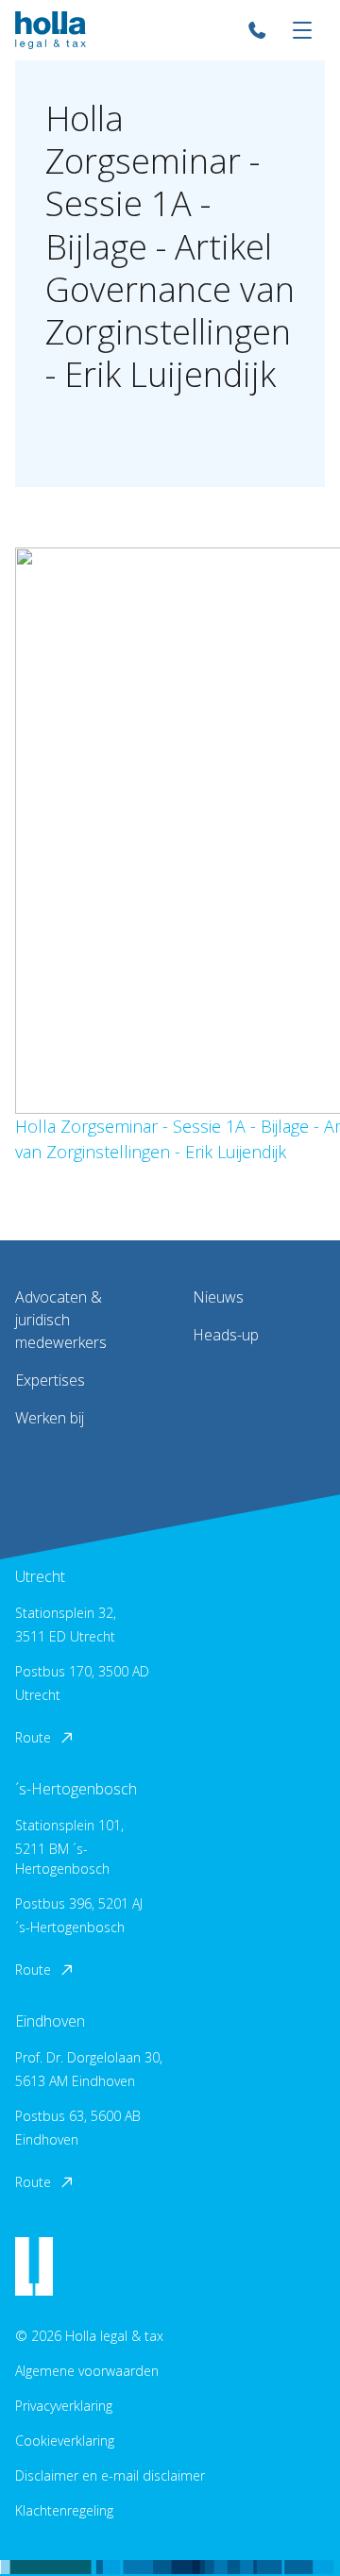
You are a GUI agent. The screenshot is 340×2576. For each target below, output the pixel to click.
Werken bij (50, 1418)
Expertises (50, 1380)
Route (33, 1737)
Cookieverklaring (65, 2441)
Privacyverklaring (64, 2406)
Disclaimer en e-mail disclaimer (110, 2475)
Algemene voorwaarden (87, 2371)
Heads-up (226, 1335)
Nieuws (218, 1297)
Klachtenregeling (64, 2510)
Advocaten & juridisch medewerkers (61, 1320)
